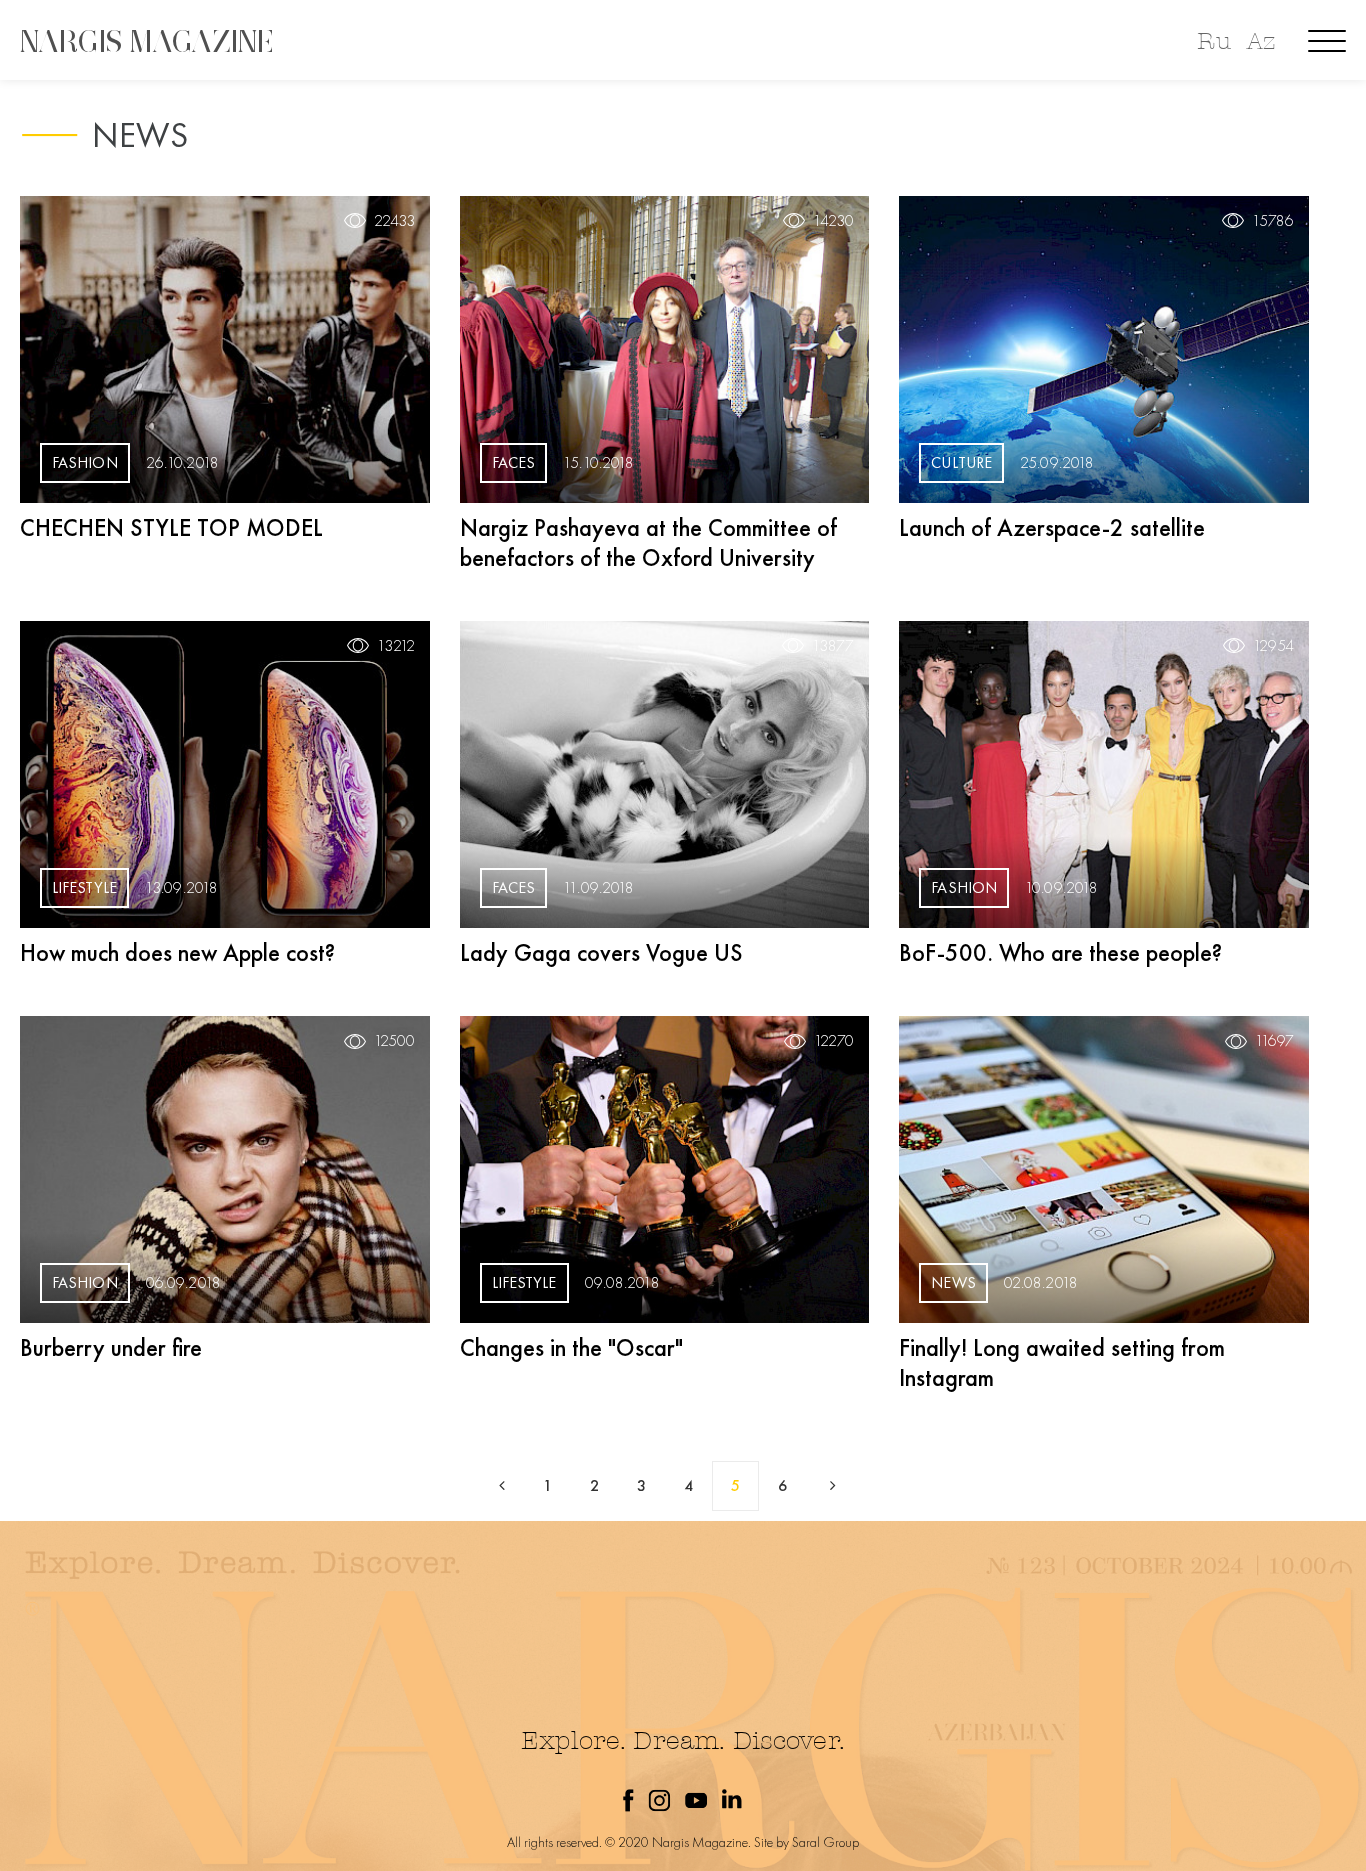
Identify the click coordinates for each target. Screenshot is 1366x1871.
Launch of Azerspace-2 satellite (1052, 527)
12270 (834, 1041)
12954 (1273, 646)
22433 (394, 221)
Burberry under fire (111, 1347)
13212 (396, 646)
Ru (1213, 41)
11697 (1274, 1041)
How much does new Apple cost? (177, 952)
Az (1261, 41)
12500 (394, 1041)
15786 (1273, 221)
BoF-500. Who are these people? (1060, 952)
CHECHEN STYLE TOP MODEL (171, 527)
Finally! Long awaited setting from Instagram (1062, 1362)
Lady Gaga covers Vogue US (601, 952)
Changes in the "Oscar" (571, 1347)
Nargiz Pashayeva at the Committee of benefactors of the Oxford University (648, 542)
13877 (833, 646)
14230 (833, 221)
